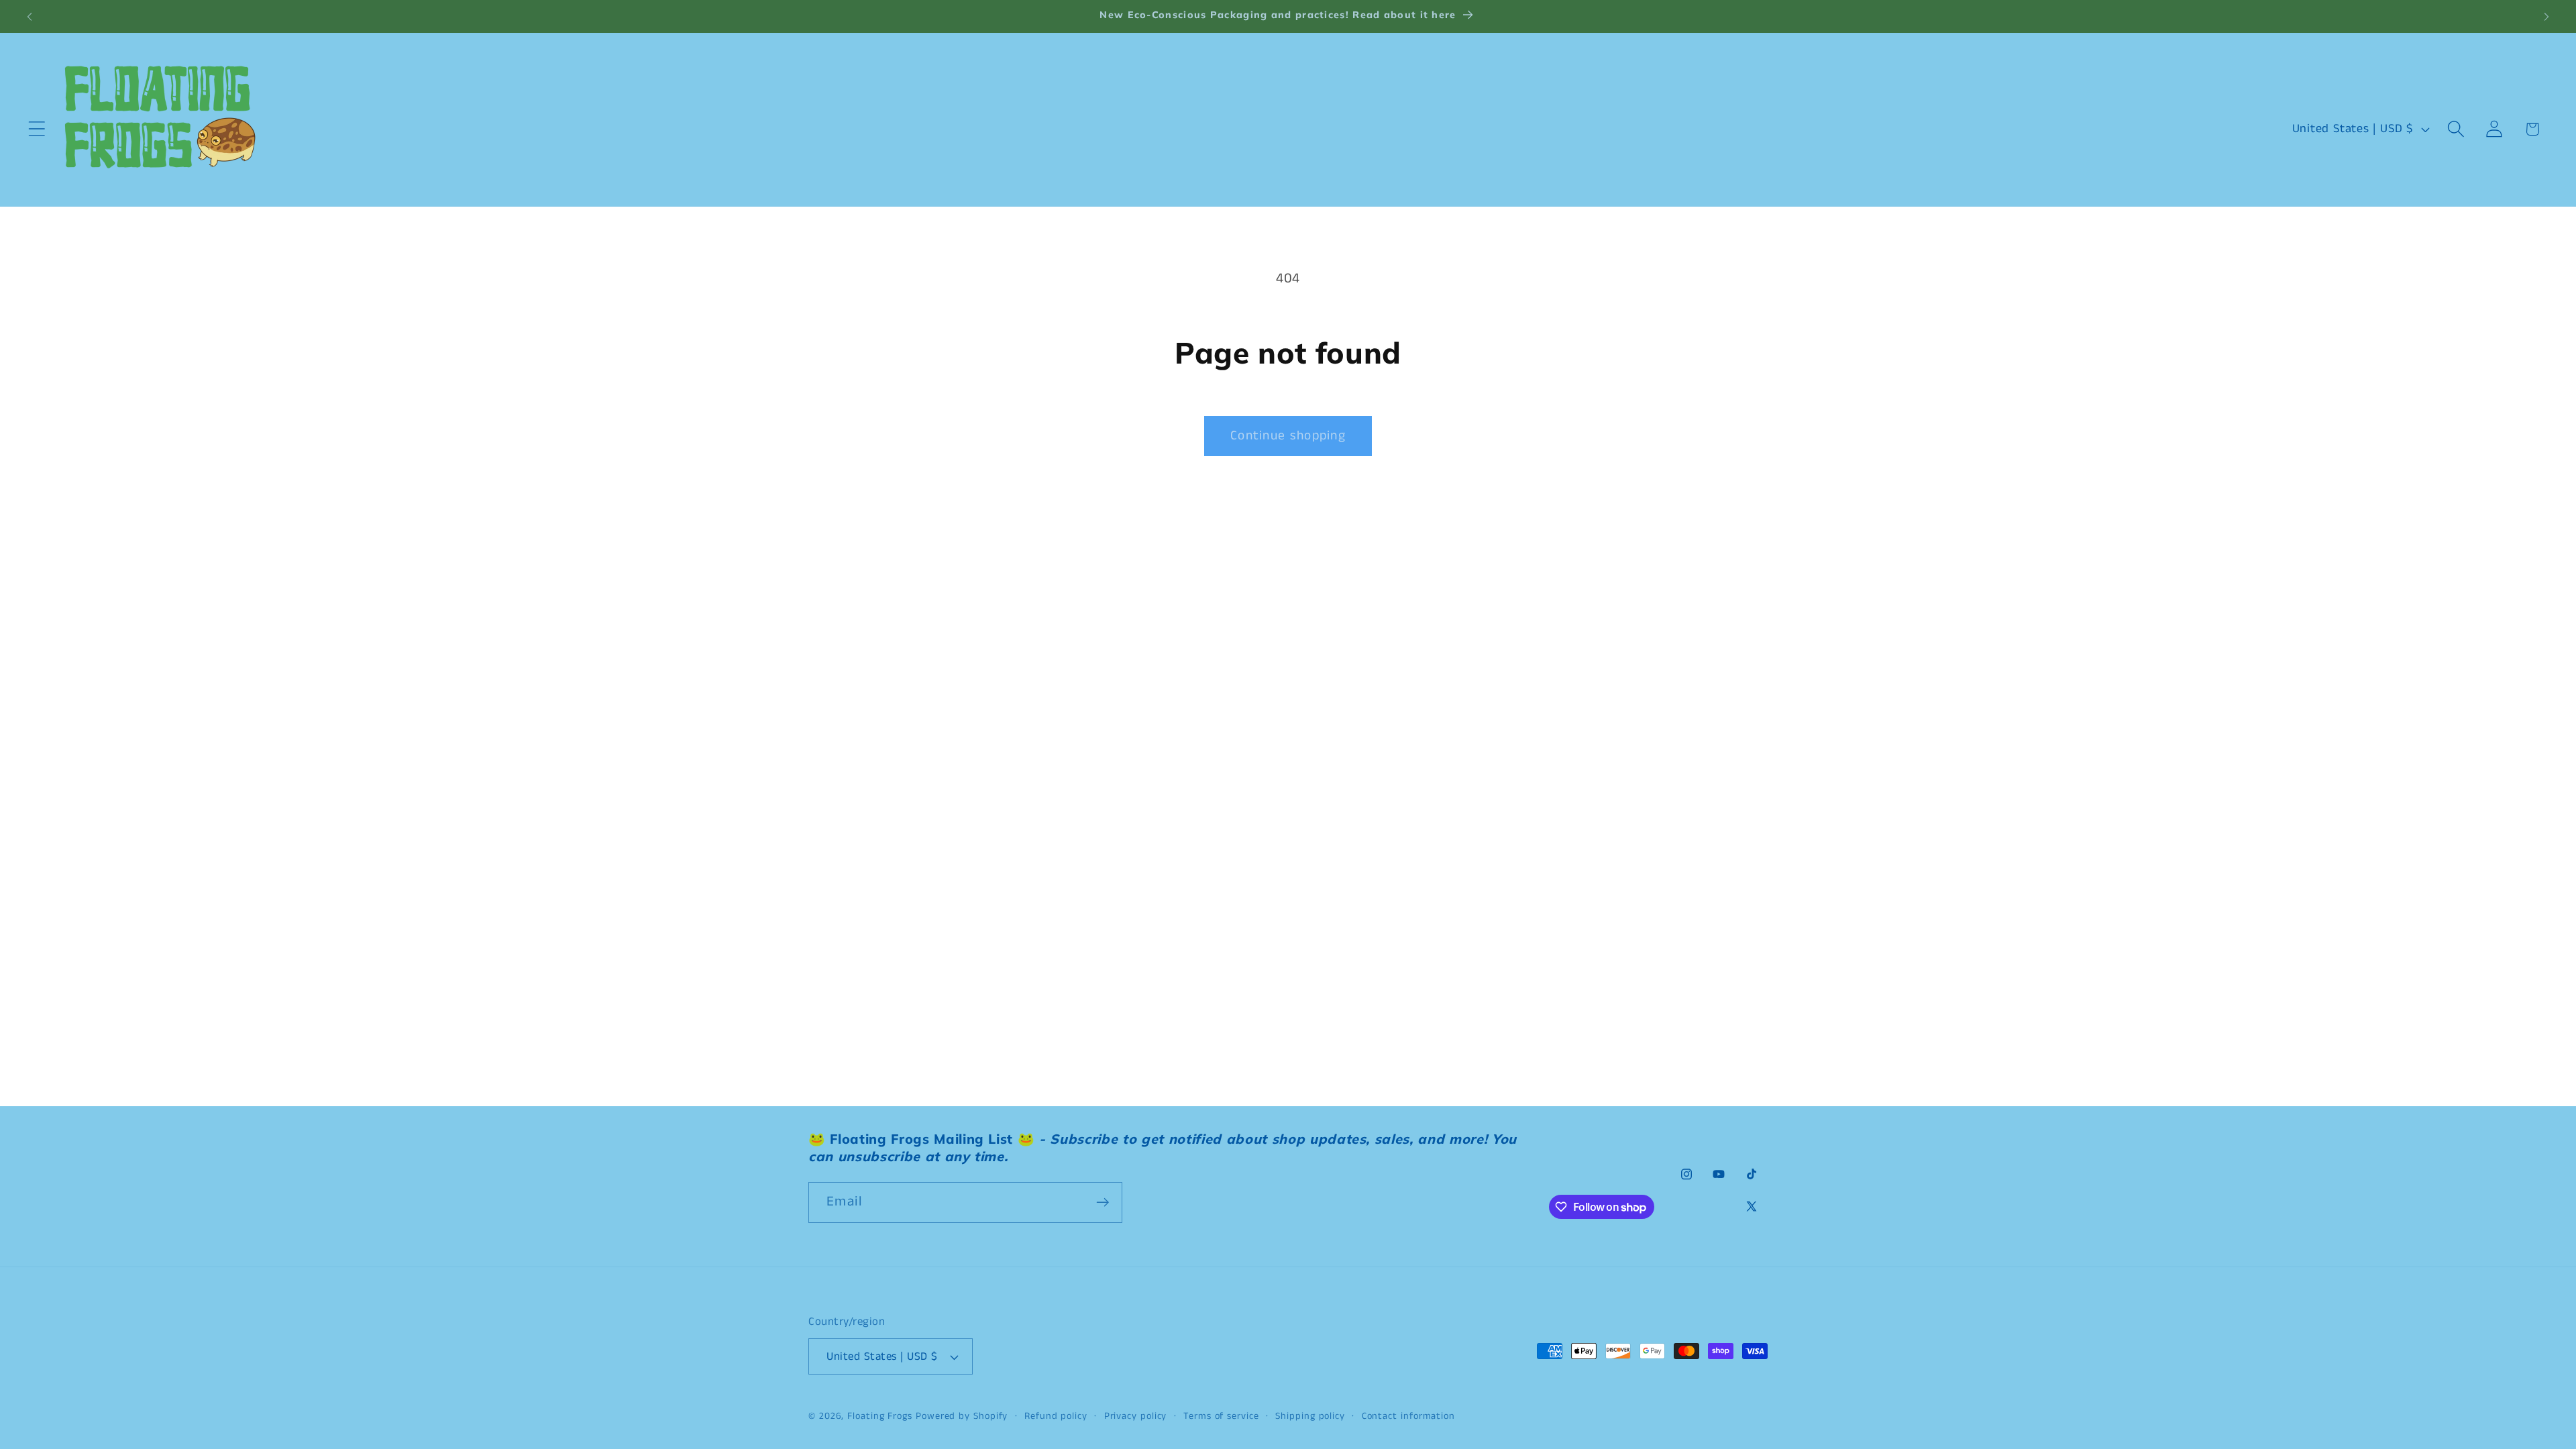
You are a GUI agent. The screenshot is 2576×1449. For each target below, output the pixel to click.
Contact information (1408, 1416)
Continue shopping (1288, 436)
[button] (37, 129)
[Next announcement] (2546, 16)
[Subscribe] (1103, 1202)
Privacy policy (1136, 1416)
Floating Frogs (880, 1416)
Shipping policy (1310, 1416)
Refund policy (1056, 1416)
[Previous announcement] (30, 16)
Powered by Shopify (962, 1416)
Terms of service (1221, 1416)
